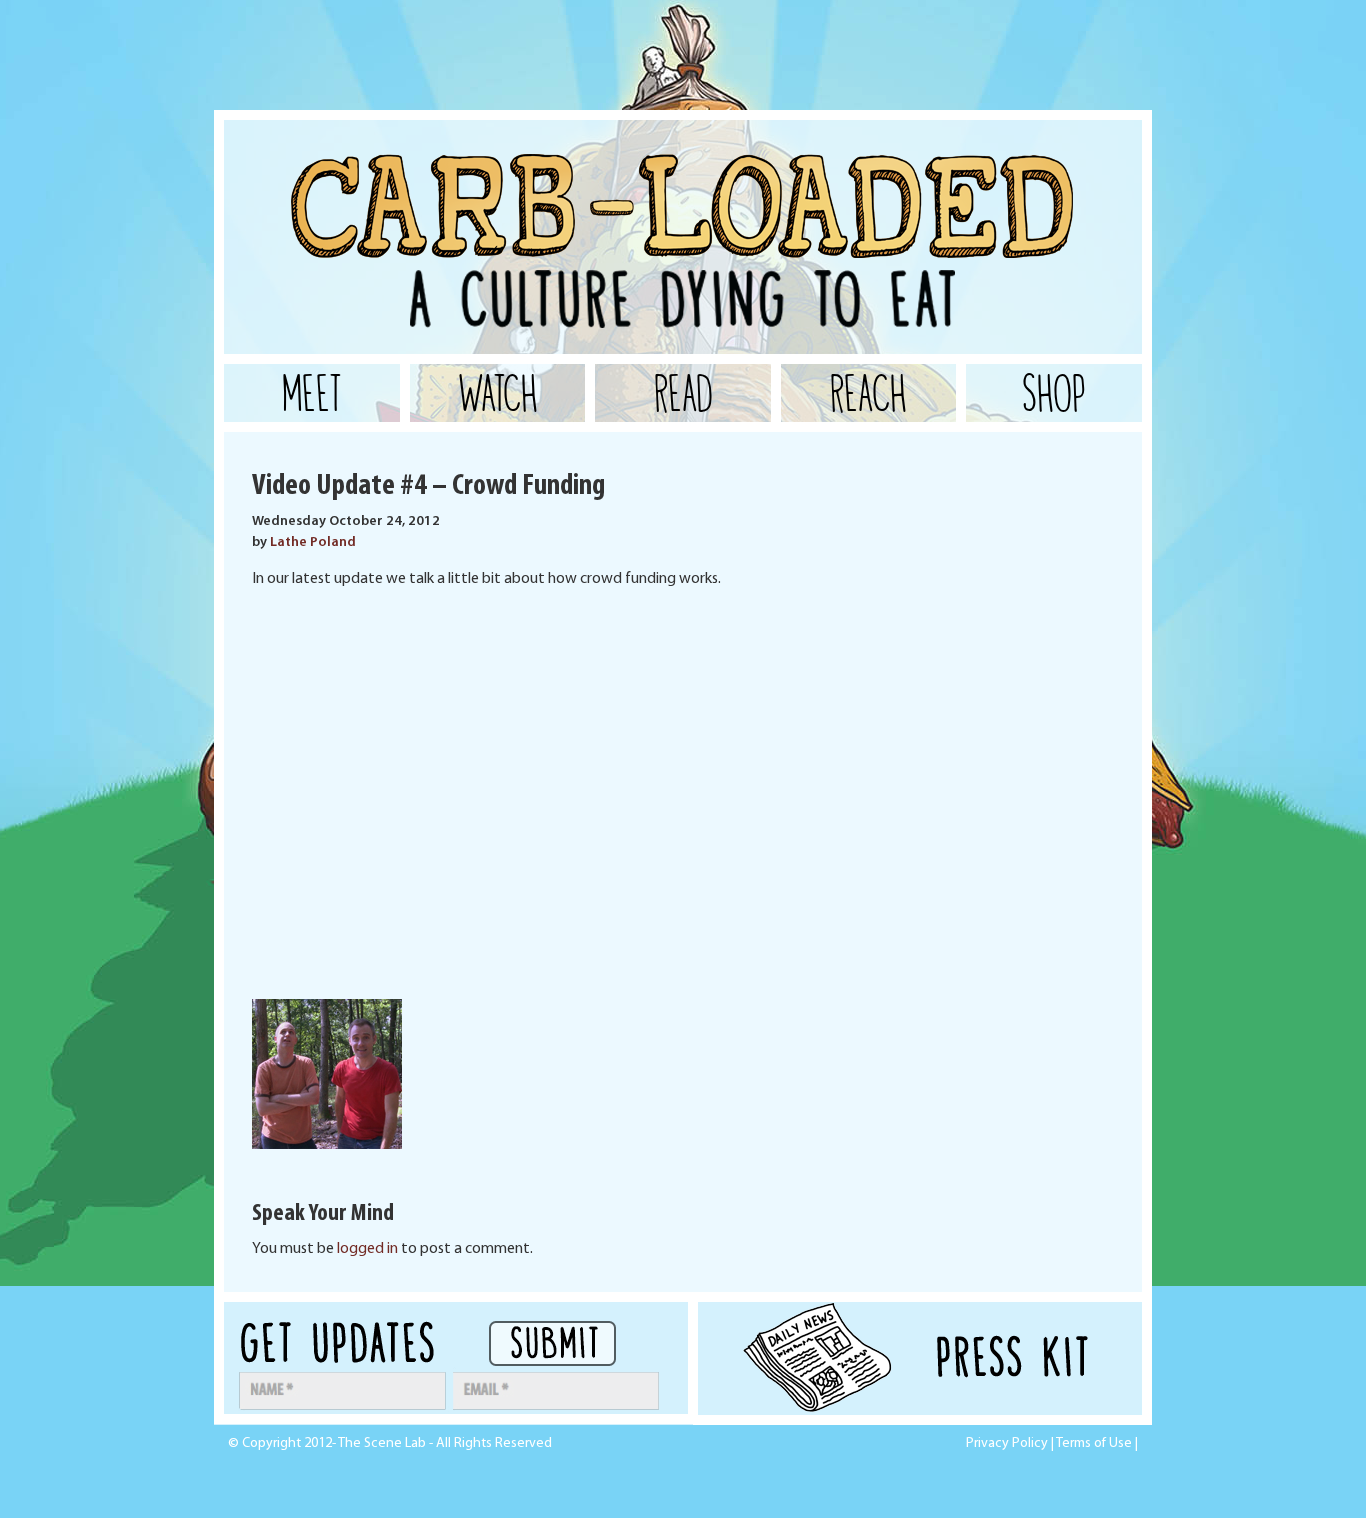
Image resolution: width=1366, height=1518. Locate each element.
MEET (312, 393)
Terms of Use (1094, 1443)
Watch (498, 393)
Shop (1054, 393)
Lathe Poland (313, 542)
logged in (367, 1249)
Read (683, 393)
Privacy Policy (1007, 1443)
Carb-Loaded (424, 170)
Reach (868, 393)
